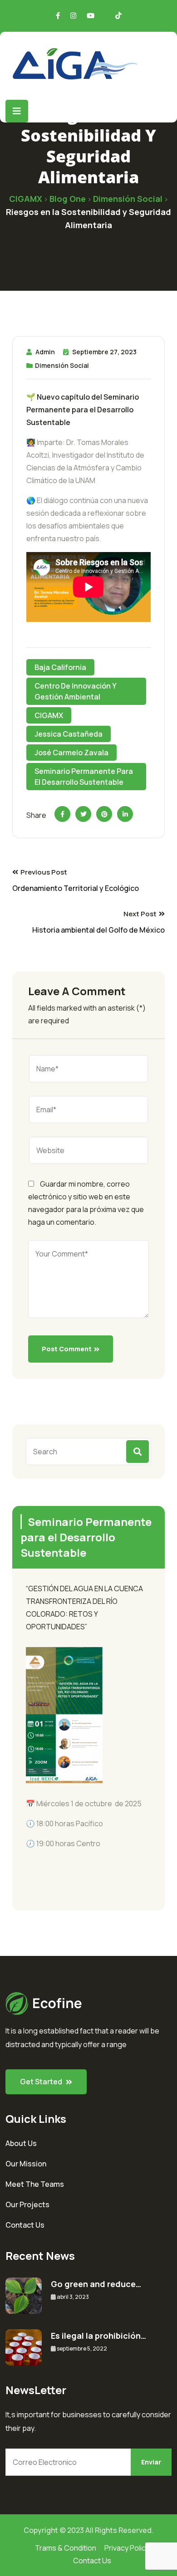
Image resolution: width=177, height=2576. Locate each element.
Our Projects (27, 2205)
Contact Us (25, 2225)
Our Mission (26, 2164)
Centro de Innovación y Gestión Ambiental (76, 691)
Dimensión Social (62, 365)
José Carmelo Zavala (71, 753)
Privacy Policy (127, 2548)
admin (45, 352)
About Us (21, 2143)
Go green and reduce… (96, 2284)
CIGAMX (49, 715)
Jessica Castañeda (69, 734)
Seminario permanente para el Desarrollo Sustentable (84, 777)
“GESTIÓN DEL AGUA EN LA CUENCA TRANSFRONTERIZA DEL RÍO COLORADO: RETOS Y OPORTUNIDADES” (84, 1608)
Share (36, 815)
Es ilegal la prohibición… (98, 2336)
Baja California (60, 667)
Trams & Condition (66, 2548)
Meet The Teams (35, 2184)
